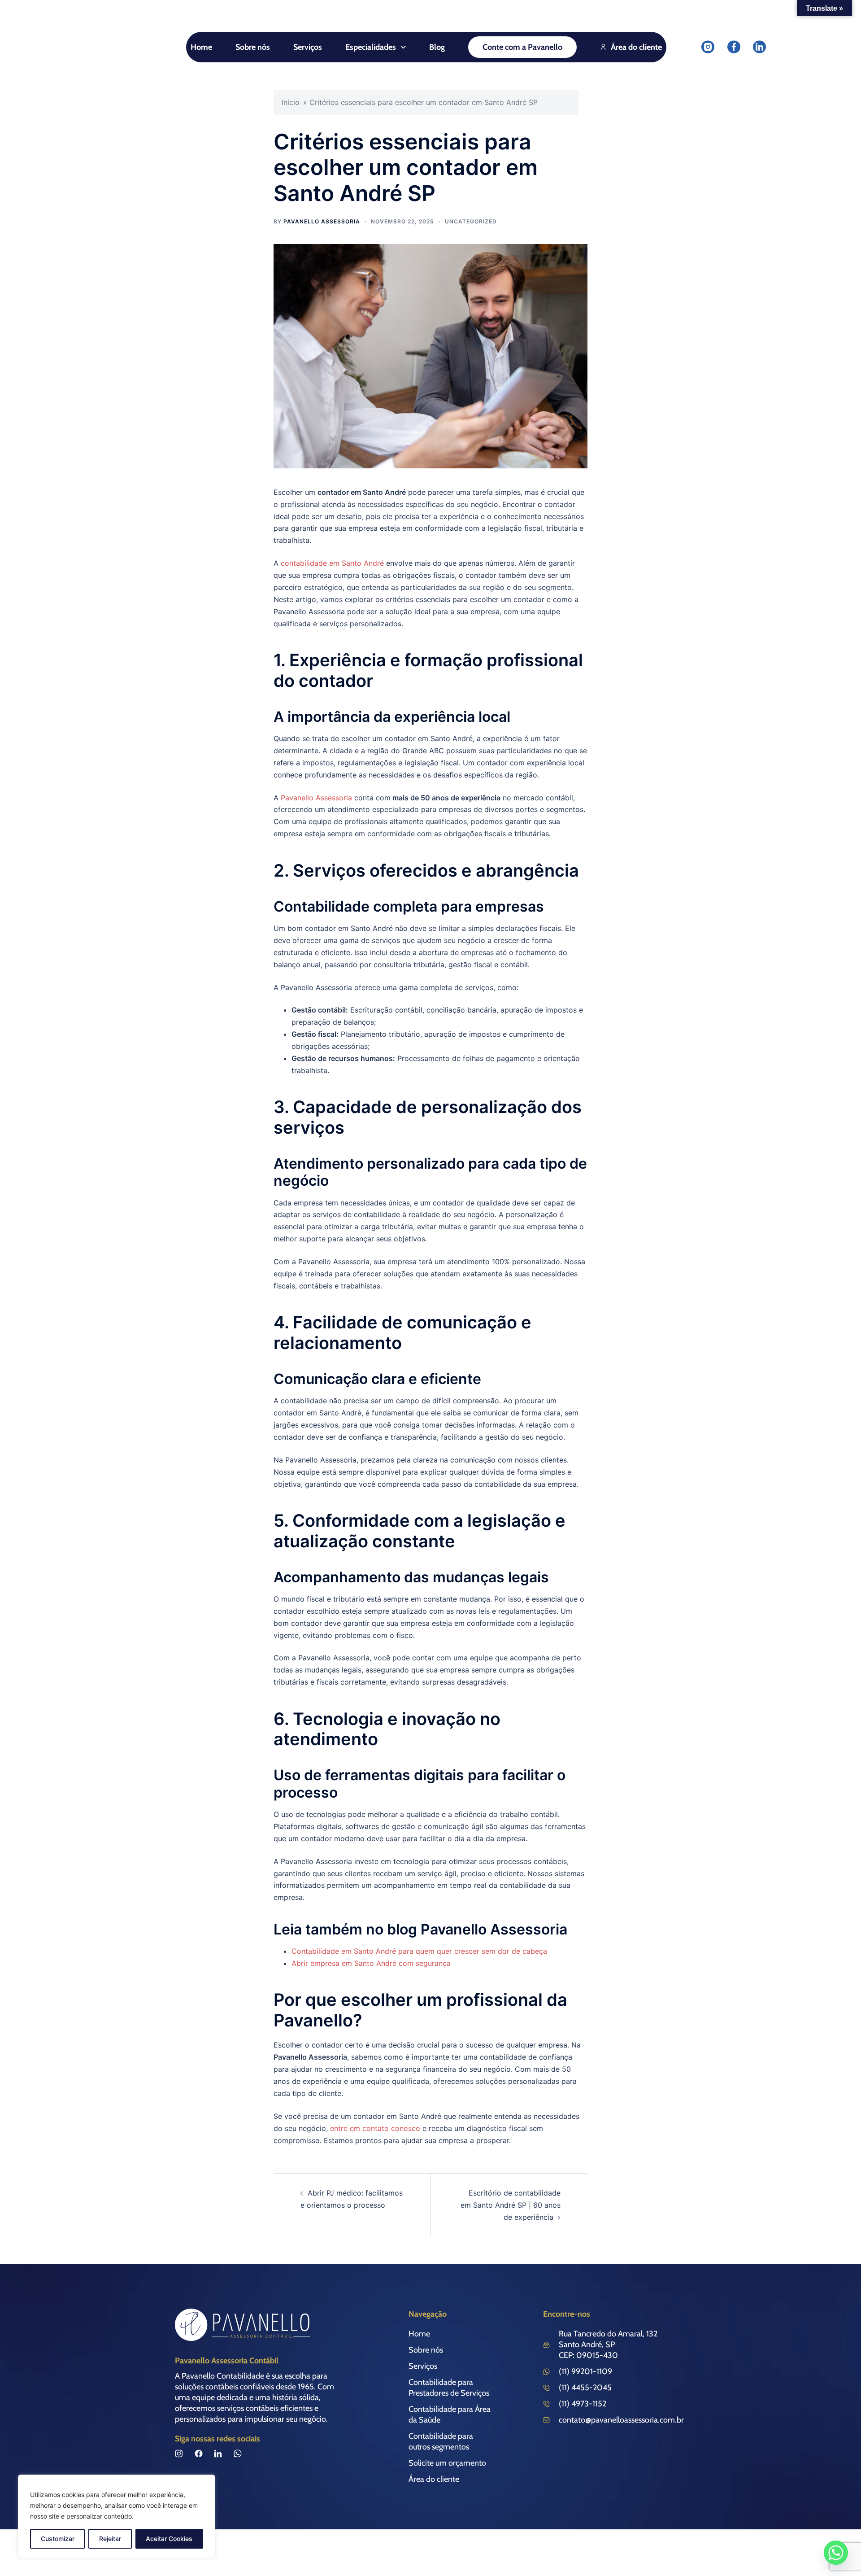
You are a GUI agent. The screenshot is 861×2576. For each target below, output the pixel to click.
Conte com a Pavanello (522, 47)
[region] (117, 2516)
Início (291, 102)
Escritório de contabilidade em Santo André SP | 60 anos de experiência (511, 2205)
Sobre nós (253, 47)
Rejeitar (110, 2539)
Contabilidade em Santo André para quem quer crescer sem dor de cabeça (419, 1951)
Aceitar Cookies (169, 2539)
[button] (376, 47)
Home (201, 47)
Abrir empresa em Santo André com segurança (371, 1963)
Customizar (58, 2539)
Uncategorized (471, 221)
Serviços (308, 47)
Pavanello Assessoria (322, 221)
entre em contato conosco (375, 2128)
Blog (437, 47)
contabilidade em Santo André (332, 563)
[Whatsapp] (836, 2553)
